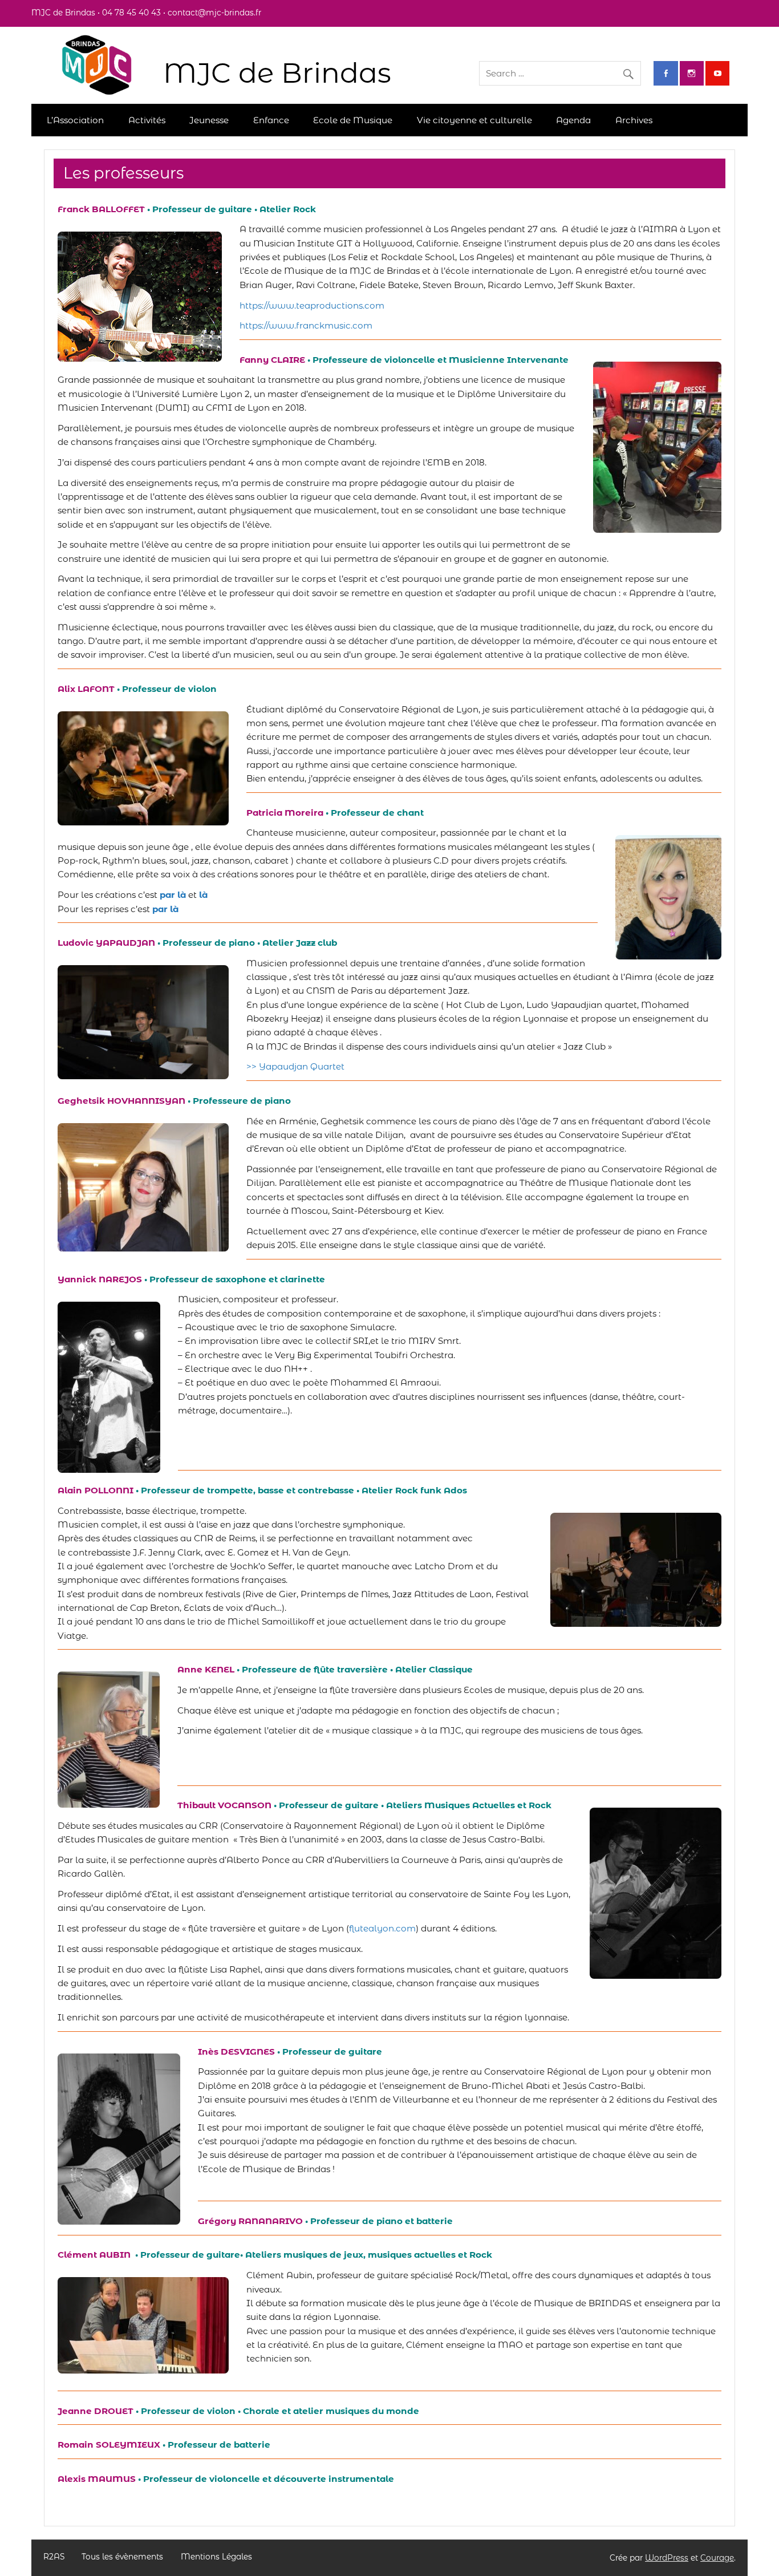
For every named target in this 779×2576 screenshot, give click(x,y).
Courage (717, 2558)
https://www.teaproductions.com (312, 305)
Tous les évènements (122, 2557)
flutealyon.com (382, 1928)
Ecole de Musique (353, 120)
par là (165, 909)
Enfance (271, 120)
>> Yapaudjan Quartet (295, 1066)
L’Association (75, 120)
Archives (634, 120)
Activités (147, 120)
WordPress (667, 2558)
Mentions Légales (216, 2557)
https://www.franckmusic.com (306, 325)
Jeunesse (209, 120)
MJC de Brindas (277, 73)
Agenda (573, 120)
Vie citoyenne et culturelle (474, 120)
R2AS (54, 2557)
